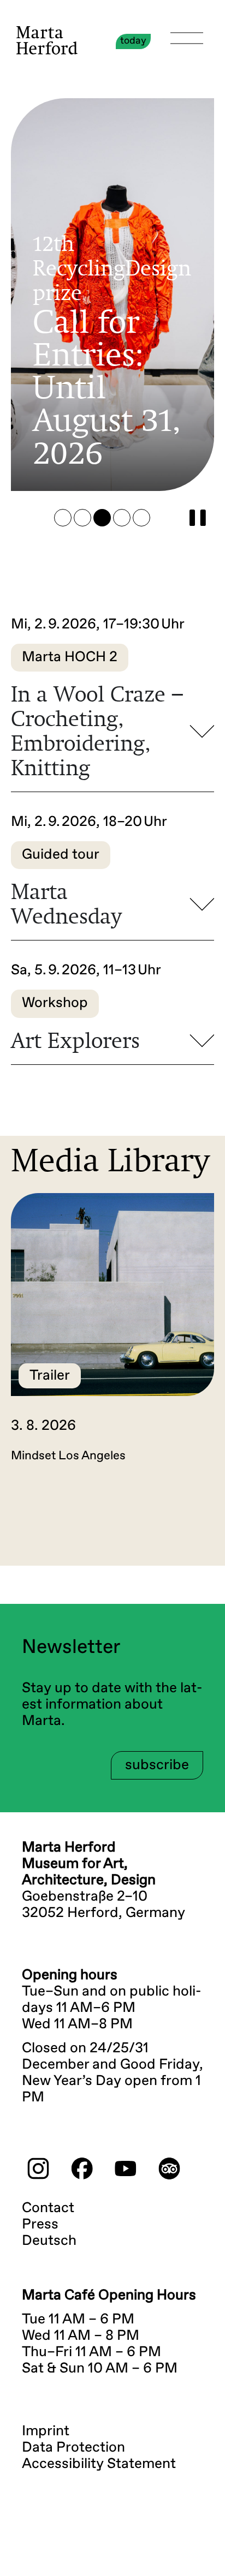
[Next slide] (173, 1519)
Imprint (46, 2431)
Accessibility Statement (99, 2464)
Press (40, 2225)
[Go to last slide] (52, 1519)
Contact (48, 2208)
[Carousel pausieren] (198, 518)
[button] (63, 518)
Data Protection (73, 2448)
